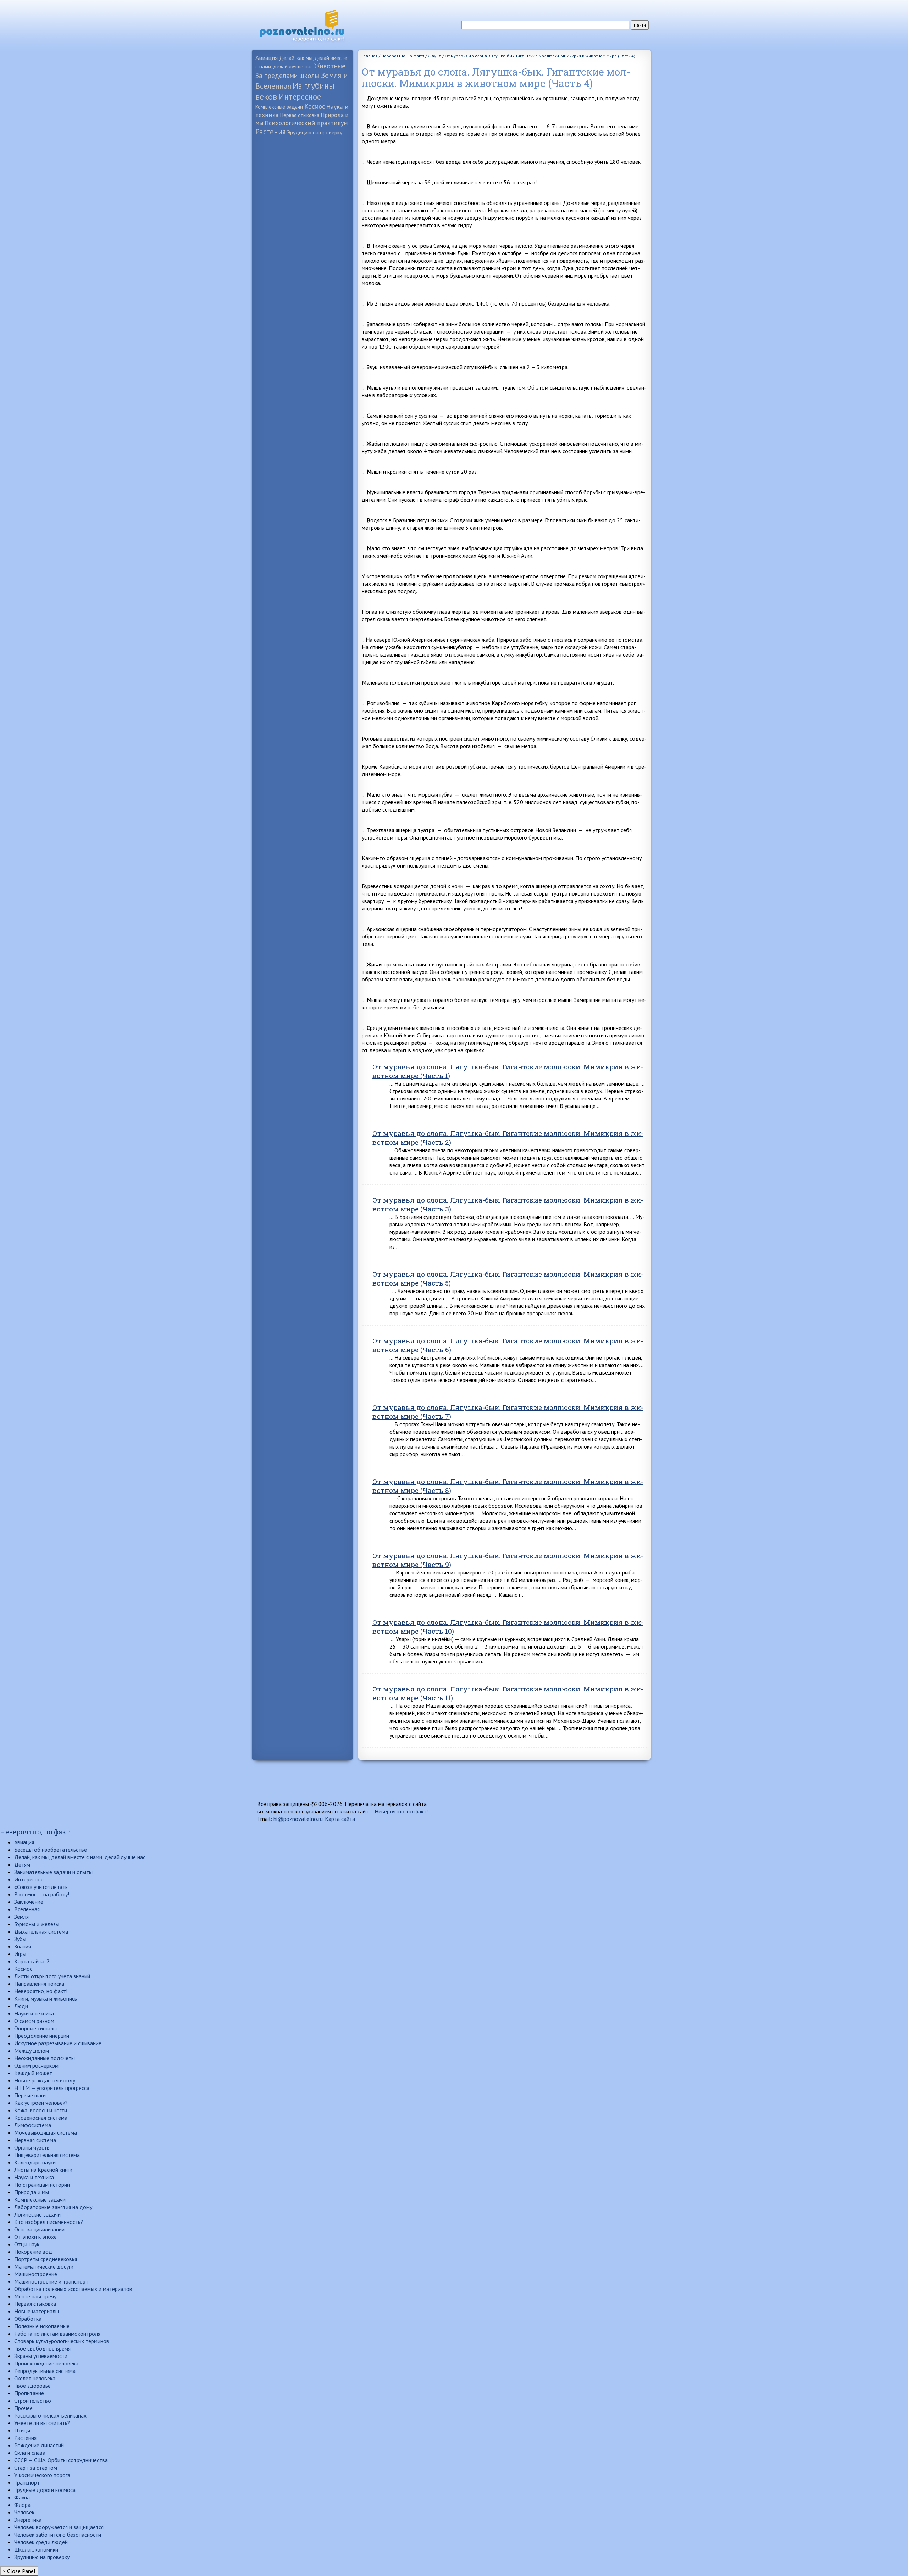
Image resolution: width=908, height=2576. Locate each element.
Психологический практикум (306, 123)
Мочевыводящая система (46, 2132)
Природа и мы (32, 2192)
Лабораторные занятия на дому (53, 2207)
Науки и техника (34, 2013)
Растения (270, 132)
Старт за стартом (36, 2468)
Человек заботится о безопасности (58, 2535)
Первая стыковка (300, 115)
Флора (22, 2505)
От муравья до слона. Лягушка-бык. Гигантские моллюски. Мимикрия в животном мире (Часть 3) (508, 1204)
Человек (24, 2512)
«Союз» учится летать (41, 1887)
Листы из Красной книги (43, 2170)
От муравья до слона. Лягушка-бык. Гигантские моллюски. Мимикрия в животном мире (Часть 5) (508, 1278)
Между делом (32, 2051)
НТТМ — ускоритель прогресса (52, 2088)
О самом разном (34, 2021)
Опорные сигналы (35, 2028)
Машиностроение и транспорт (51, 2281)
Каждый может (33, 2073)
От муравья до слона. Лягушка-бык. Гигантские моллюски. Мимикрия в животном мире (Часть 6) (508, 1345)
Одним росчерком (36, 2065)
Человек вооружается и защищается (59, 2527)
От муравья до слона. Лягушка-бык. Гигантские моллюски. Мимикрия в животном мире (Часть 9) (508, 1560)
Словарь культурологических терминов (62, 2341)
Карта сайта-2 (32, 1961)
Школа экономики (36, 2549)
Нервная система (35, 2140)
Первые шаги (30, 2095)
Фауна (22, 2497)
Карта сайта (340, 1819)
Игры (20, 1954)
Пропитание (29, 2393)
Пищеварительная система (47, 2155)
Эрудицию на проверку (315, 132)
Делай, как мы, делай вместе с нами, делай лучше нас (80, 1857)
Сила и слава (30, 2453)
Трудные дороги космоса (45, 2490)
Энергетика (28, 2520)
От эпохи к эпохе (35, 2237)
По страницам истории (42, 2185)
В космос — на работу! (42, 1894)
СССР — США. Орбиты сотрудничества (61, 2460)
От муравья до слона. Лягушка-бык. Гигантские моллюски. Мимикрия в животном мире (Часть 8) (508, 1486)
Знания (23, 1946)
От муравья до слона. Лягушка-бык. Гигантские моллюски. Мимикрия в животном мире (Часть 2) (508, 1138)
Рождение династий (39, 2445)
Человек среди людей (41, 2542)
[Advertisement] (302, 250)
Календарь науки (35, 2162)
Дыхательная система (41, 1931)
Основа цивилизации (39, 2229)
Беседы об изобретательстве (51, 1850)
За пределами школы (287, 75)
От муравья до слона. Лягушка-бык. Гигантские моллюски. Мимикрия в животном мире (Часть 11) (508, 1693)
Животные (330, 66)
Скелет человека (35, 2378)
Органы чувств (32, 2147)
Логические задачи (37, 2214)
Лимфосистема (33, 2125)
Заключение (29, 1902)
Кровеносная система (41, 2118)
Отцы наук (27, 2244)
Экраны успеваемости (41, 2356)
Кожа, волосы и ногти (41, 2110)
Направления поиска (39, 1984)
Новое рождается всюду (45, 2080)
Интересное (300, 97)
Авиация (267, 58)
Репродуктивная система (45, 2371)
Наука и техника (34, 2177)
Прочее (23, 2408)
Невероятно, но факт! (401, 1811)
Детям (22, 1864)
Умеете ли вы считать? (42, 2423)
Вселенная (27, 1909)
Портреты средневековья (46, 2259)
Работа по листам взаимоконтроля (57, 2334)
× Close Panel (19, 2571)
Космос (315, 106)
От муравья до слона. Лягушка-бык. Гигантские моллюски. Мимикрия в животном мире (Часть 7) (508, 1412)
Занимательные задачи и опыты (53, 1872)
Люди (21, 2006)
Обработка (28, 2319)
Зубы (20, 1939)
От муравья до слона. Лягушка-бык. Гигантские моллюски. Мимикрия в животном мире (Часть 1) (508, 1071)
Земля (21, 1917)
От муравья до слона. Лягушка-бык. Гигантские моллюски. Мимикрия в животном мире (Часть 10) (508, 1627)
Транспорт (27, 2482)
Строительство (33, 2401)
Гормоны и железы (37, 1924)
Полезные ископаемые (42, 2326)
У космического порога (42, 2475)
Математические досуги (44, 2266)
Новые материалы (37, 2311)
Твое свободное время (42, 2348)
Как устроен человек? (41, 2103)
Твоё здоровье (32, 2386)
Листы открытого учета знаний (52, 1976)
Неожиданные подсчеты (45, 2058)
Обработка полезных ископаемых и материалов (73, 2289)
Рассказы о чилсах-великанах (50, 2415)
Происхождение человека (46, 2363)
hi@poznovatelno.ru (298, 1819)
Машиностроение (36, 2274)
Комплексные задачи (279, 107)
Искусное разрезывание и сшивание (58, 2043)
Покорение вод (33, 2252)
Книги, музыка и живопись (46, 1998)
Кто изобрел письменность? (49, 2222)
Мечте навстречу (35, 2296)
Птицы (22, 2430)
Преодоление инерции (42, 2036)
